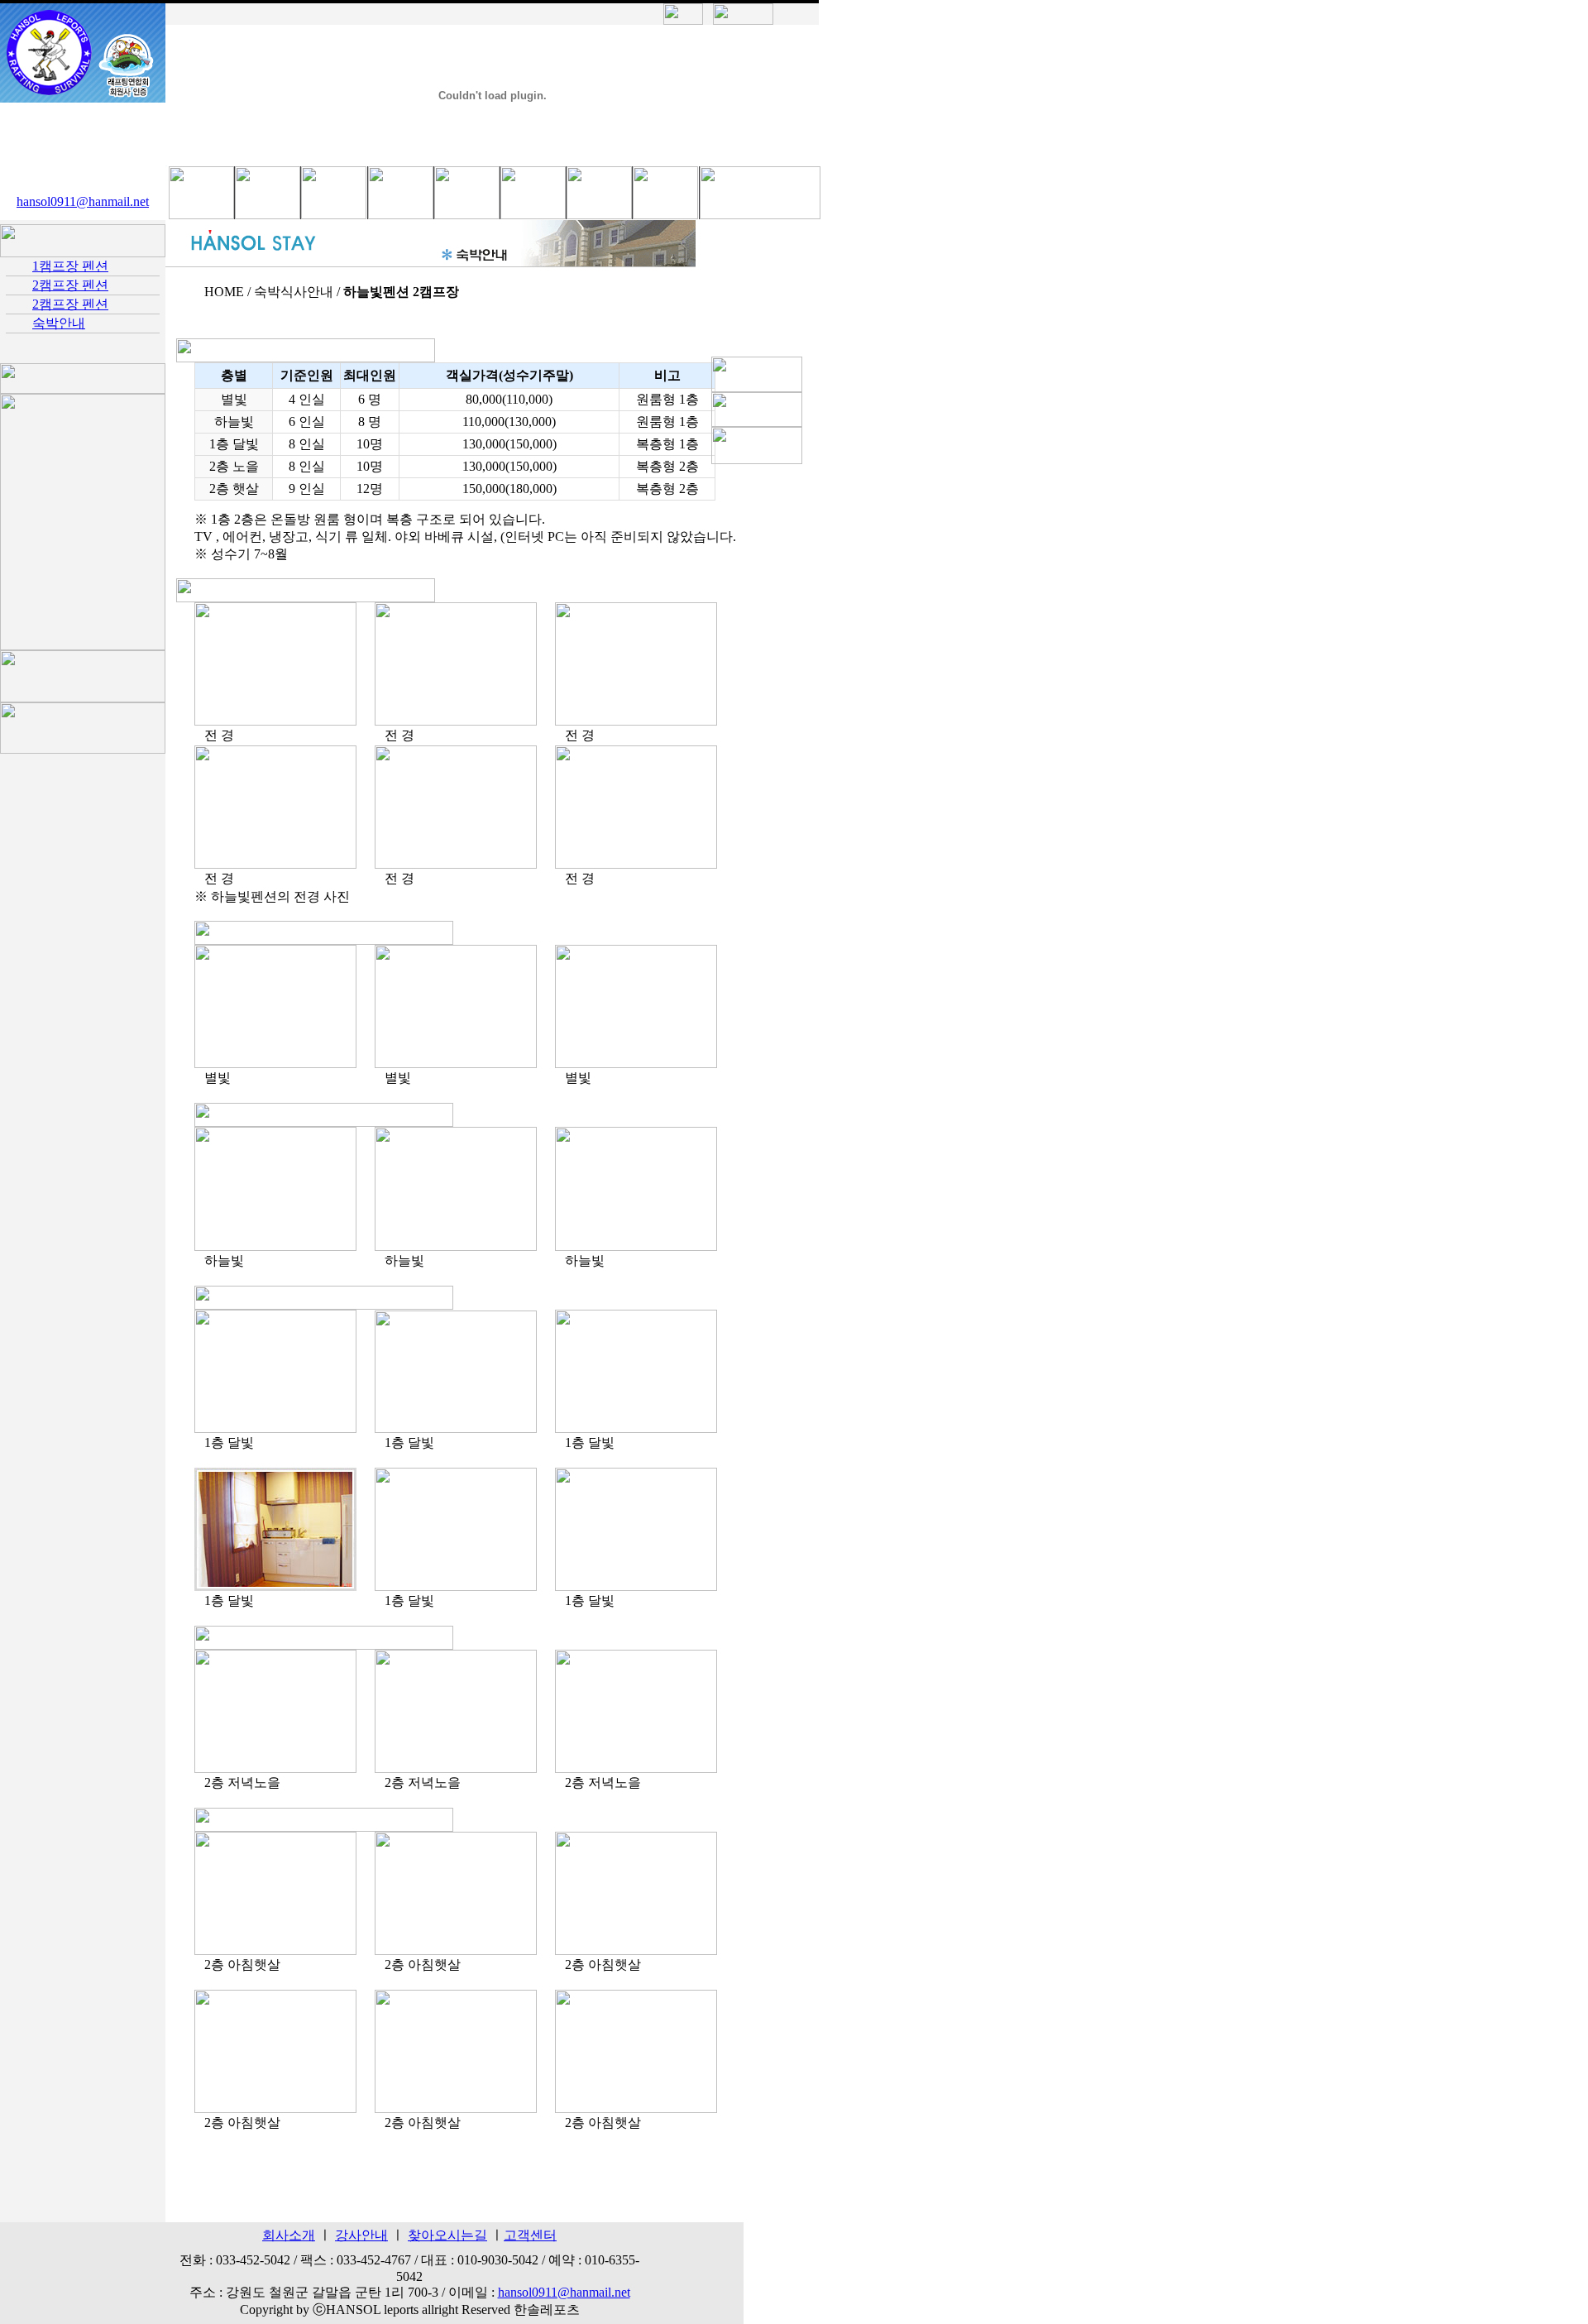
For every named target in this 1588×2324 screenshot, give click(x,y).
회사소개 (289, 2235)
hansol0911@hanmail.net (83, 201)
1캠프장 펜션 (70, 266)
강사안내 (361, 2235)
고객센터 (530, 2235)
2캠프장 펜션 (70, 285)
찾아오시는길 (447, 2235)
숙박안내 (59, 323)
